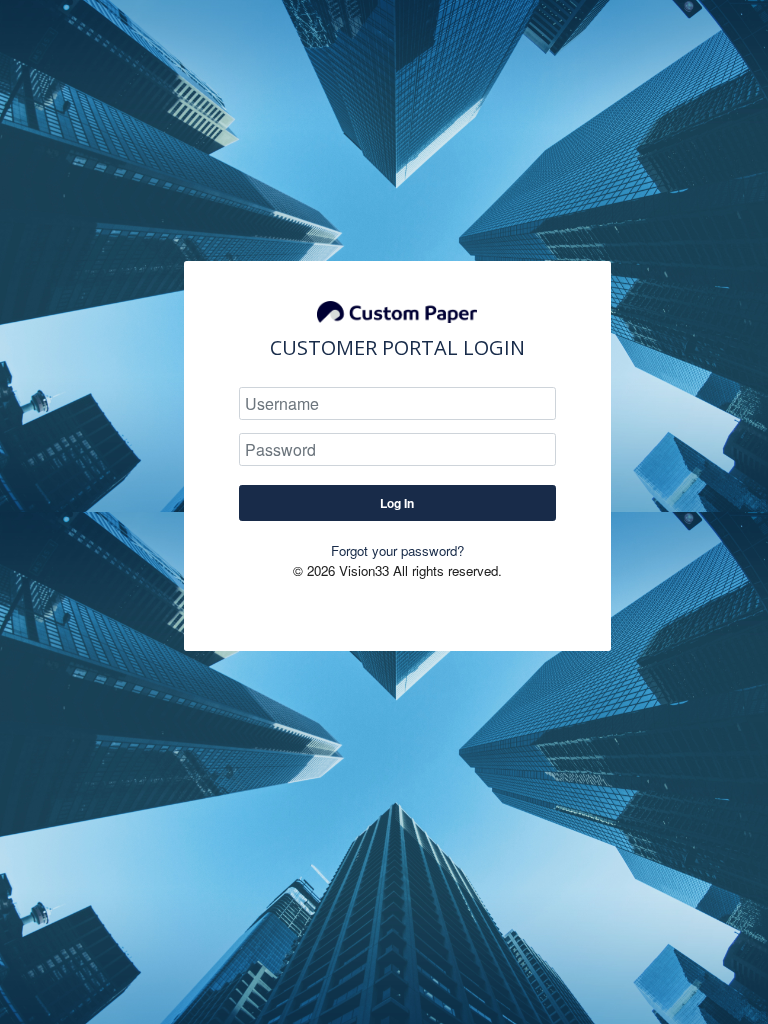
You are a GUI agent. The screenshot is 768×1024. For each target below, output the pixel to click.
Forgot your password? (397, 550)
